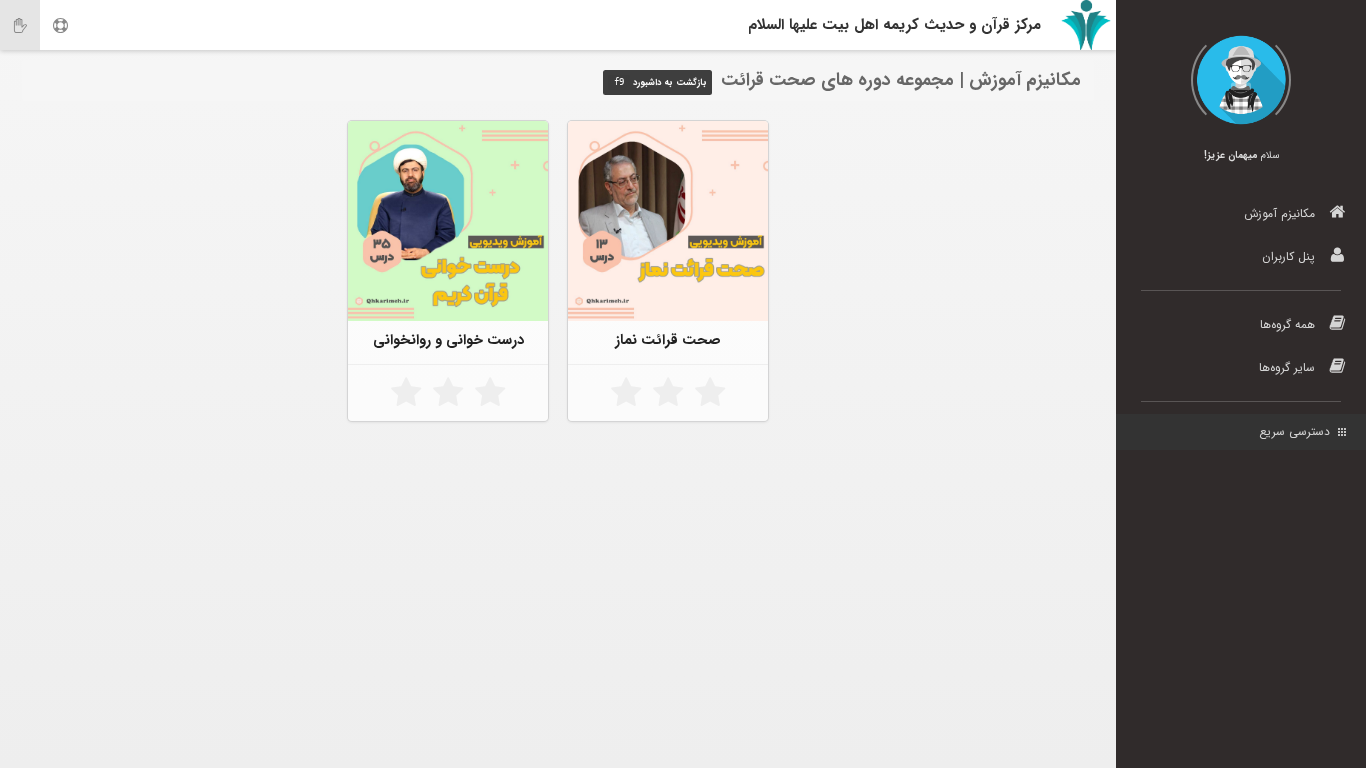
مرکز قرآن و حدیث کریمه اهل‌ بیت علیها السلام (894, 25)
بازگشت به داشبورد (660, 83)
